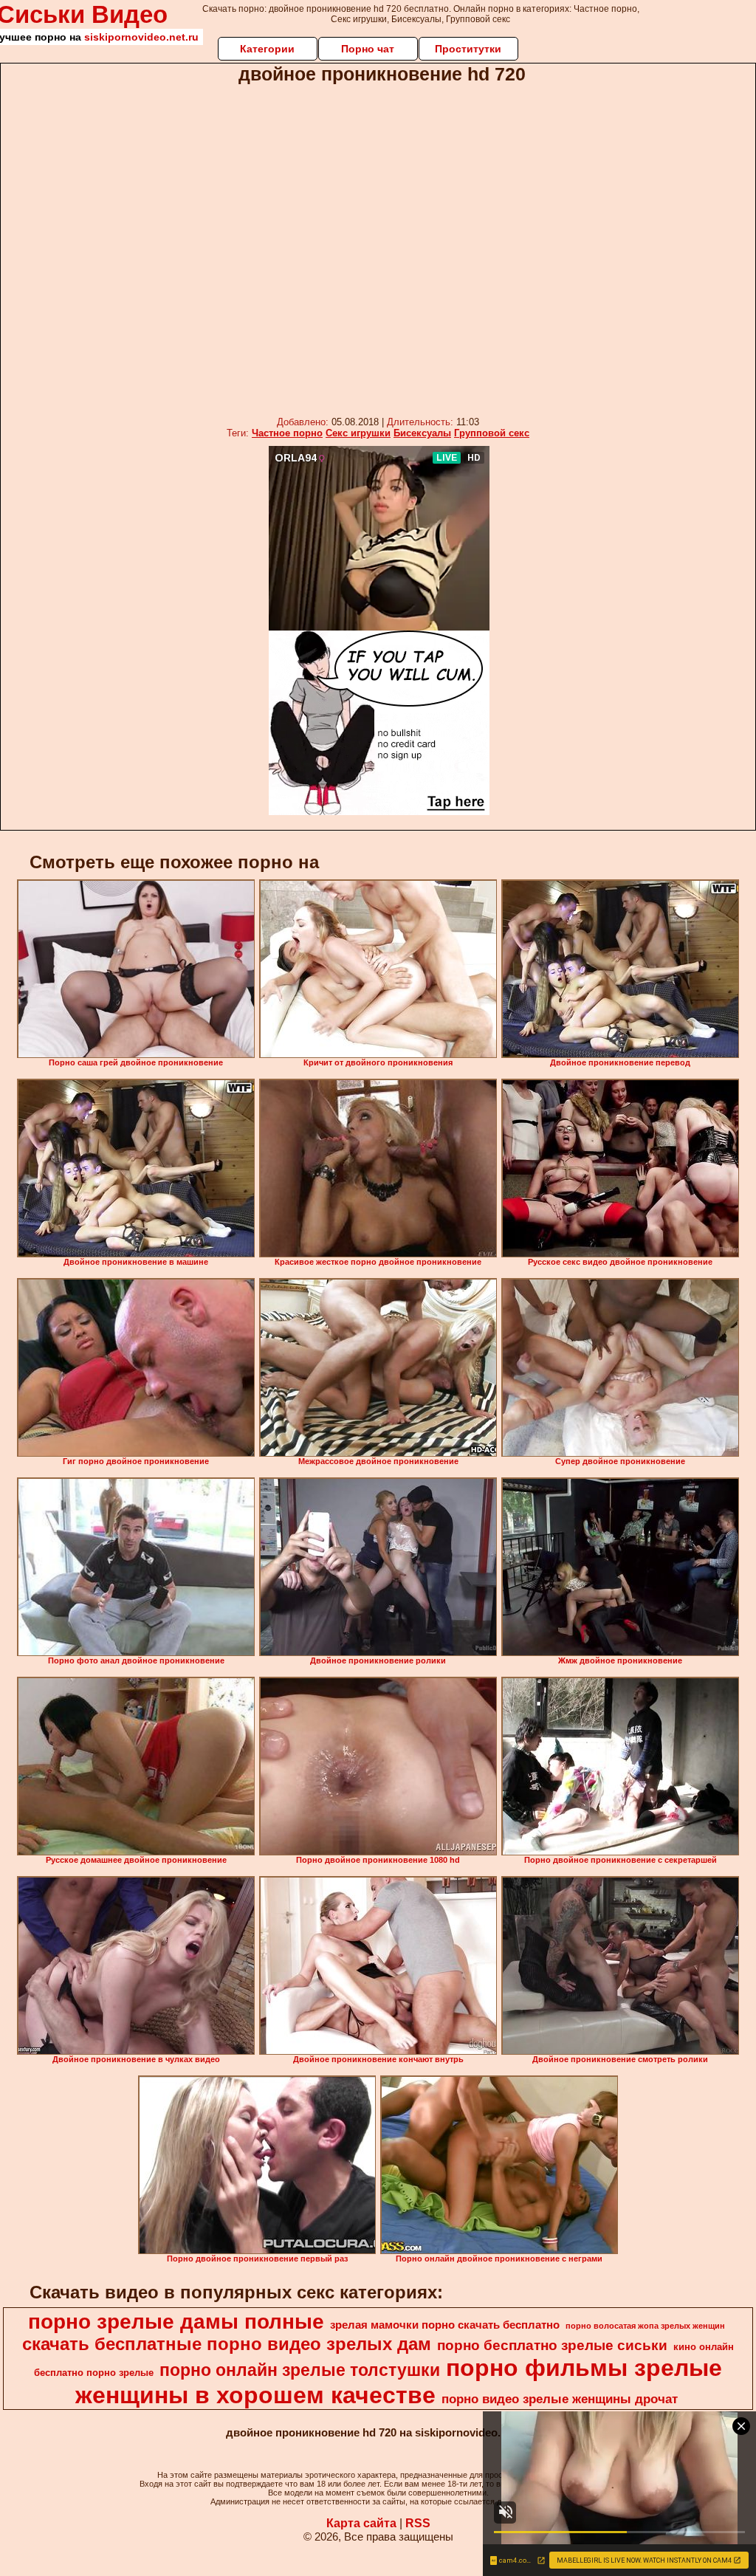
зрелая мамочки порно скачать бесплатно (445, 2325)
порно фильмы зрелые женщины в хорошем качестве (399, 2381)
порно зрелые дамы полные (176, 2322)
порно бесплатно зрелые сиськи (552, 2345)
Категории (267, 49)
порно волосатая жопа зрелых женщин (645, 2326)
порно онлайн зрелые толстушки (300, 2370)
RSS (418, 2523)
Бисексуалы (422, 433)
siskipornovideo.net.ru (141, 37)
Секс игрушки (358, 433)
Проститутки (468, 49)
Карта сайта (361, 2523)
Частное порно (287, 433)
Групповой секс (492, 433)
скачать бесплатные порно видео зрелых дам (227, 2344)
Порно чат (368, 49)
